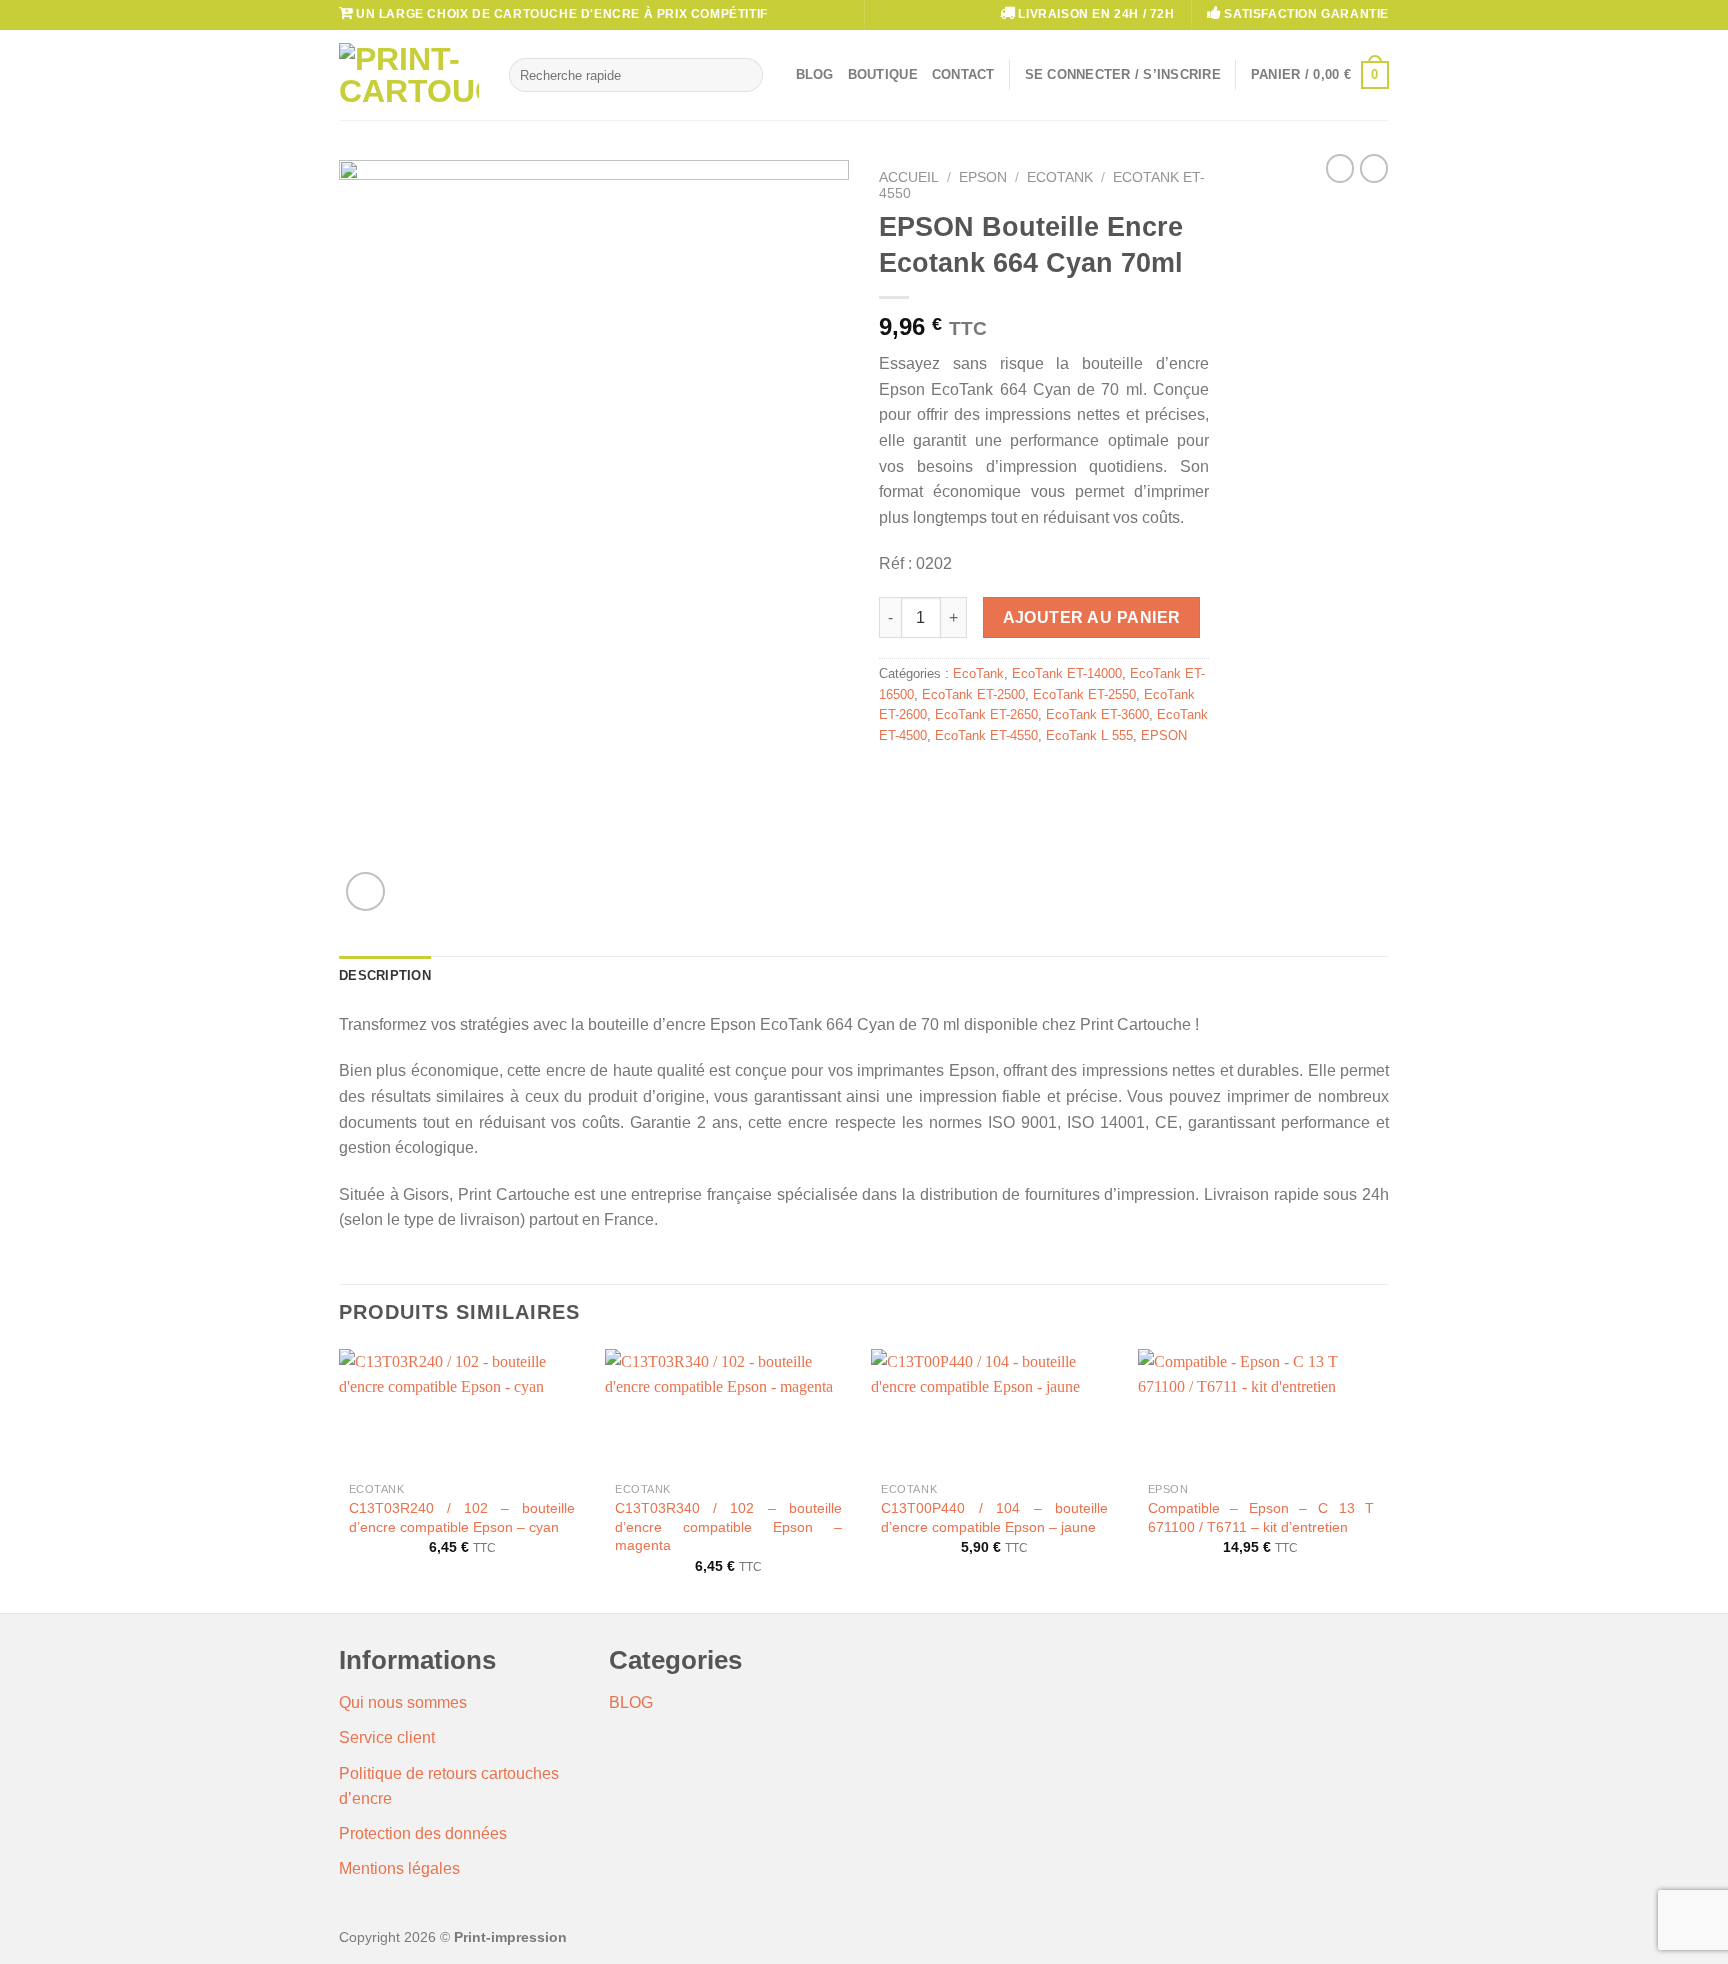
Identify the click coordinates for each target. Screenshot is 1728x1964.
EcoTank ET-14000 (1067, 673)
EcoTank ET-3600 (1097, 714)
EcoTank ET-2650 (986, 714)
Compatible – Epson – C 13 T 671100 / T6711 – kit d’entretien (1261, 1517)
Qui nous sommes (403, 1702)
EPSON (983, 177)
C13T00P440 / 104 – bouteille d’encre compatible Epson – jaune (994, 1517)
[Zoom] (365, 891)
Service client (387, 1737)
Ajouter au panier (1092, 617)
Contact (963, 74)
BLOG (631, 1702)
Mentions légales (399, 1868)
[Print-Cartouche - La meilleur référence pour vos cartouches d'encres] (409, 75)
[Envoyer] (743, 75)
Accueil (909, 177)
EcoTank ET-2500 (973, 694)
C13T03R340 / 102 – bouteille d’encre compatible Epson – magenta (728, 1526)
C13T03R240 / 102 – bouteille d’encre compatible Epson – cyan (462, 1517)
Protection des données (423, 1833)
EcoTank (1060, 177)
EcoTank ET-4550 (986, 735)
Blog (815, 74)
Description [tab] (385, 975)
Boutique (883, 74)
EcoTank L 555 (1089, 735)
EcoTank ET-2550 (1084, 694)
